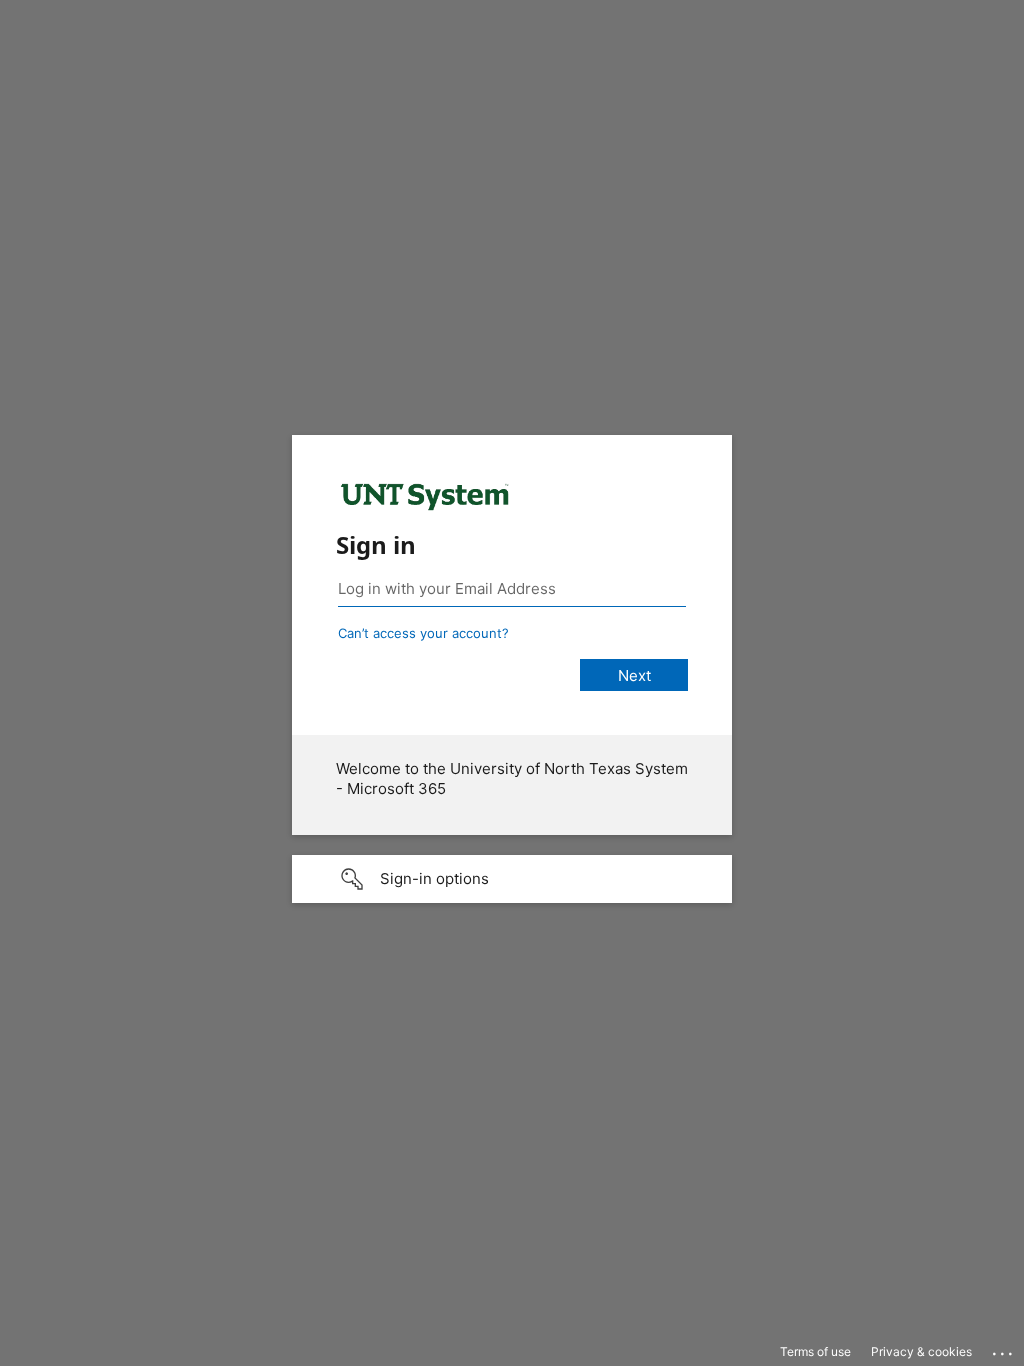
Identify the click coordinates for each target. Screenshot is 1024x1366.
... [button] (1004, 1349)
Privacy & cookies (921, 1351)
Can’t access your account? (423, 633)
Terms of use (815, 1351)
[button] (512, 879)
